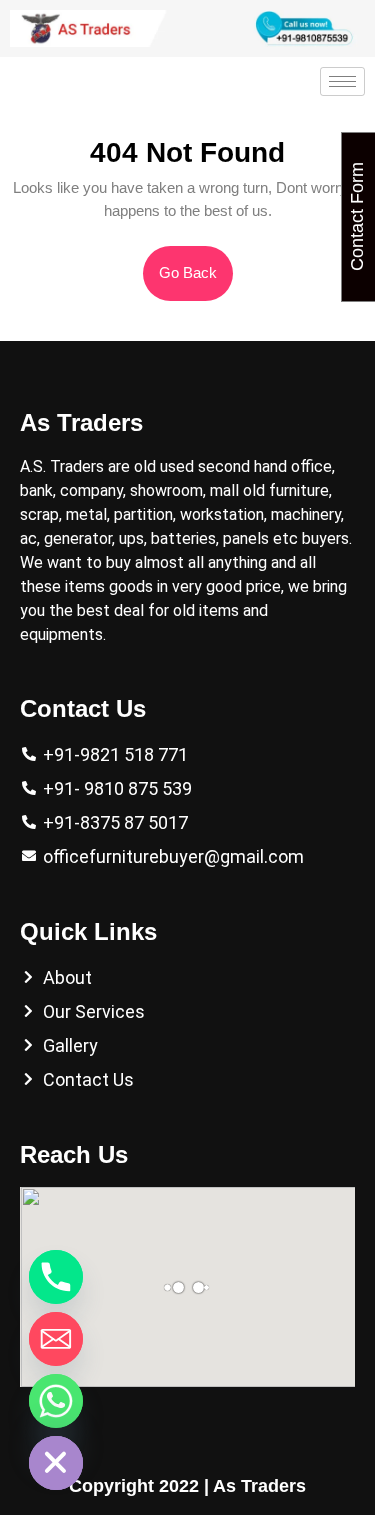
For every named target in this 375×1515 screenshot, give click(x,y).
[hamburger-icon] (342, 81)
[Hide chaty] (56, 1463)
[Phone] (56, 1277)
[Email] (56, 1339)
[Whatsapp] (56, 1401)
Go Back (196, 263)
